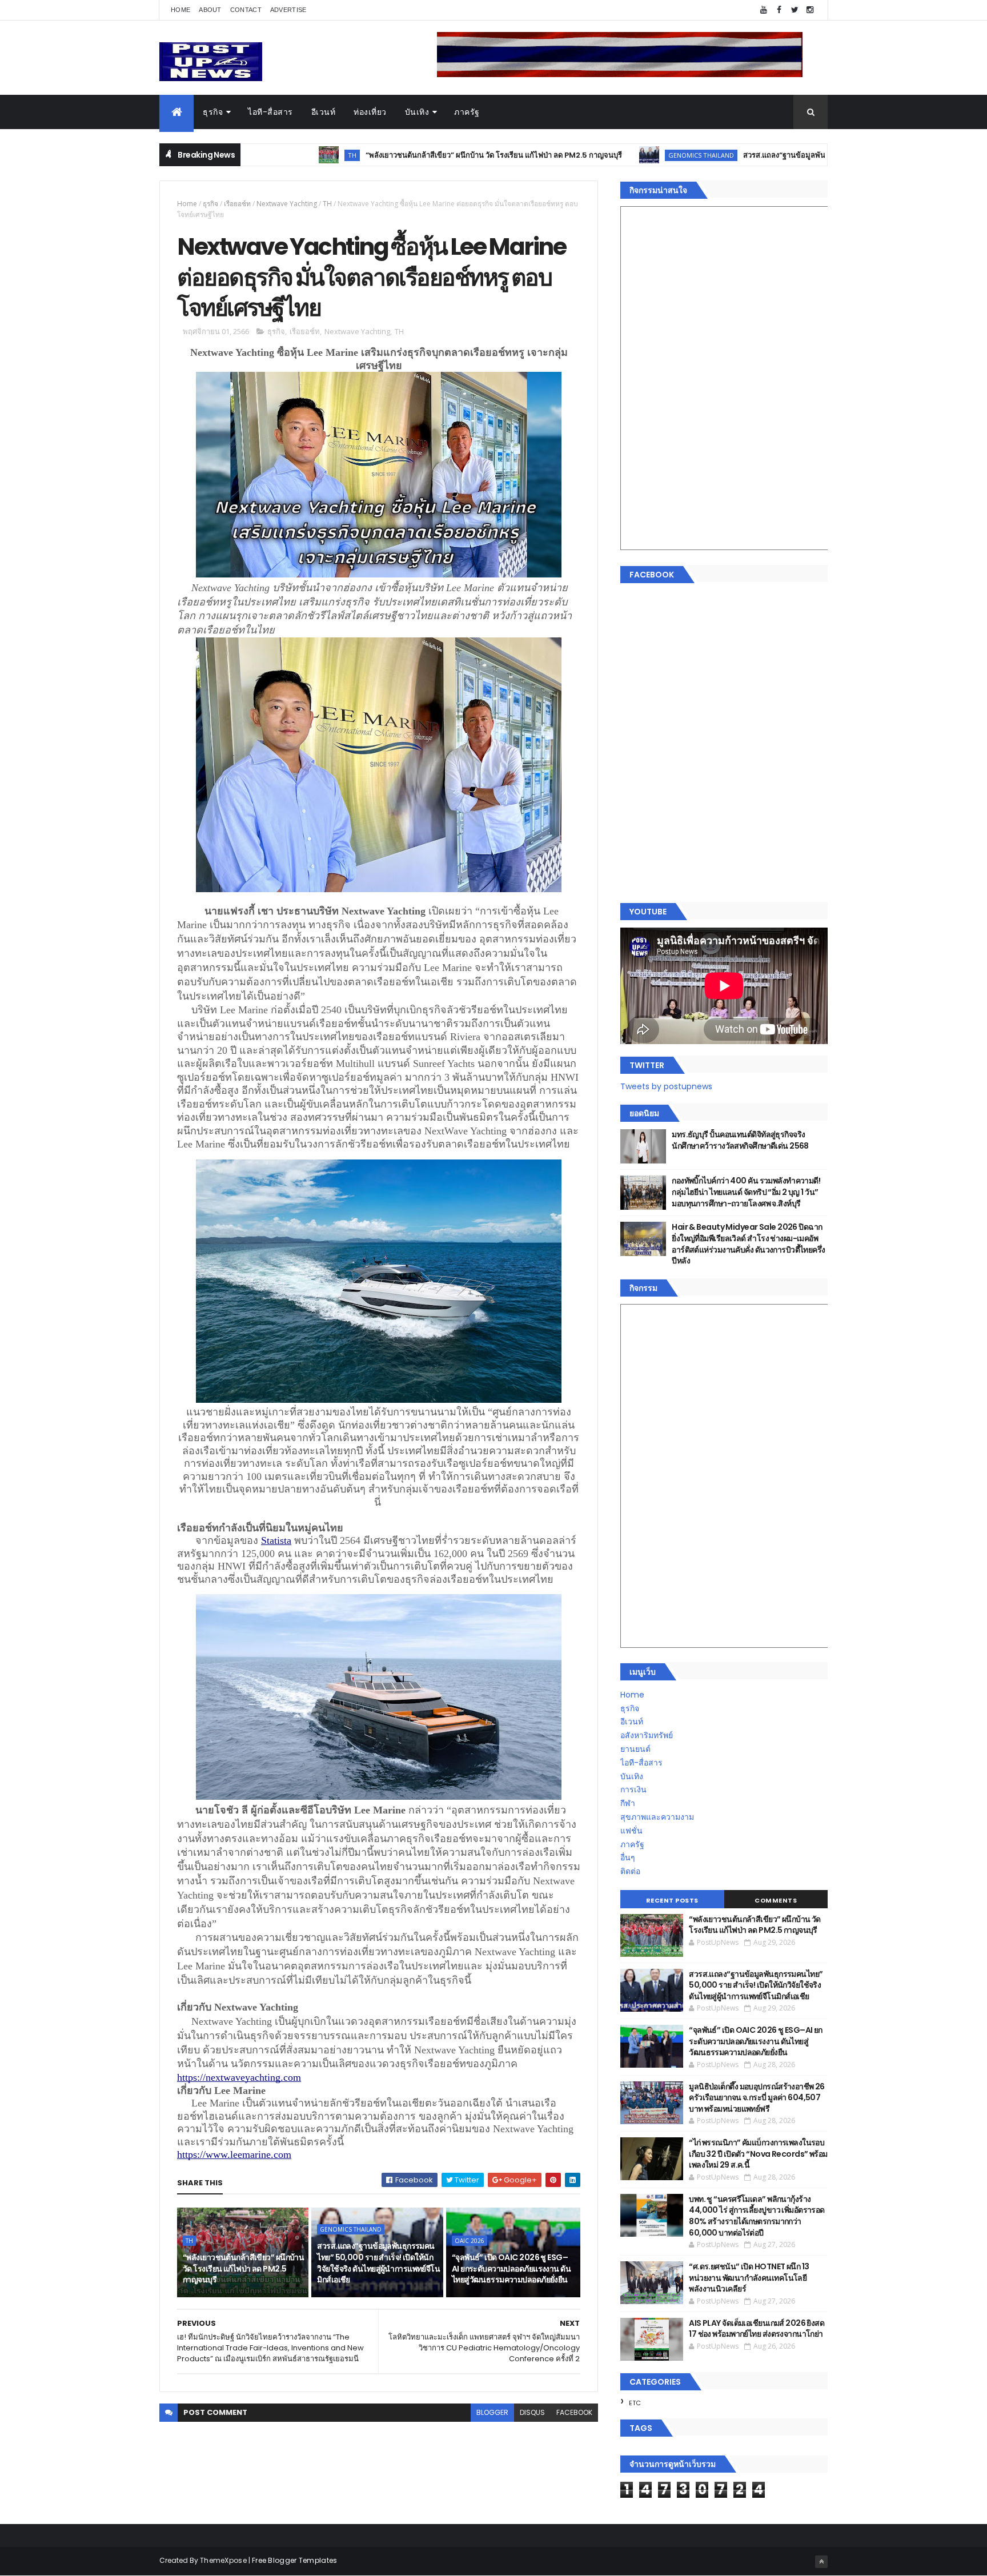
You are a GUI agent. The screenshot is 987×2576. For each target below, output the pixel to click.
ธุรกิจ (213, 112)
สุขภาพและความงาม (657, 1817)
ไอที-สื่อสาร (270, 112)
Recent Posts (672, 1900)
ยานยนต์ (635, 1749)
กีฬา (628, 1803)
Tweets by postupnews (666, 1086)
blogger (492, 2412)
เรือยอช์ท (237, 204)
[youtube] (764, 10)
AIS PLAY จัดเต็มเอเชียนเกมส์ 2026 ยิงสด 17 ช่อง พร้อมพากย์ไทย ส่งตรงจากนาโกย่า (757, 2329)
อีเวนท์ (324, 112)
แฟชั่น (631, 1831)
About (210, 10)
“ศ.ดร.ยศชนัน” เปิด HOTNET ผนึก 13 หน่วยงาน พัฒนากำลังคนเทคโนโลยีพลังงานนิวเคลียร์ (749, 2278)
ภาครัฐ (467, 112)
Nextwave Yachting (287, 204)
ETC (635, 2403)
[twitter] (795, 10)
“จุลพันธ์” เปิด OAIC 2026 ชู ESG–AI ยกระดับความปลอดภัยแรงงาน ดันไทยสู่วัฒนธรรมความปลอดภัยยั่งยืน (511, 2268)
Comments (776, 1900)
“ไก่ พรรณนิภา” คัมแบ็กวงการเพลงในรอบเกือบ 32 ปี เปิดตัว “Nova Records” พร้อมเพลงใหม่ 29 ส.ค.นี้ (758, 2154)
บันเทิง (417, 112)
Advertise (288, 10)
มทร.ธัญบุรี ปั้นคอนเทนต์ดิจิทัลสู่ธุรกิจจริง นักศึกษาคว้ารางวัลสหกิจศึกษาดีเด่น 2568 (740, 1140)
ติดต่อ (630, 1871)
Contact (246, 10)
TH (327, 204)
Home (180, 10)
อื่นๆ (628, 1857)
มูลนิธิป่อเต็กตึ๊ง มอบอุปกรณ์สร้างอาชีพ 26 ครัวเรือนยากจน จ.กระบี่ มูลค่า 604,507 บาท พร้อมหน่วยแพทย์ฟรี (757, 2098)
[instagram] (810, 10)
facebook (574, 2412)
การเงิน (633, 1789)
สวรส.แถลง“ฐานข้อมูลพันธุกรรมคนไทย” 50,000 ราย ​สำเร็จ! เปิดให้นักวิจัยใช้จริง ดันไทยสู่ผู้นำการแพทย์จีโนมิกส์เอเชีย (378, 2263)
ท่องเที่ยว (370, 112)
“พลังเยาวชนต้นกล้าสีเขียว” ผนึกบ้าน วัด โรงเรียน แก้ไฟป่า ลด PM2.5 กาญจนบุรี (384, 155)
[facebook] (779, 10)
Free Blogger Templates (295, 2560)
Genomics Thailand (591, 155)
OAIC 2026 (470, 2241)
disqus (532, 2412)
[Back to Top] (821, 2562)
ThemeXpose (223, 2560)
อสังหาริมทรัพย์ (647, 1735)
